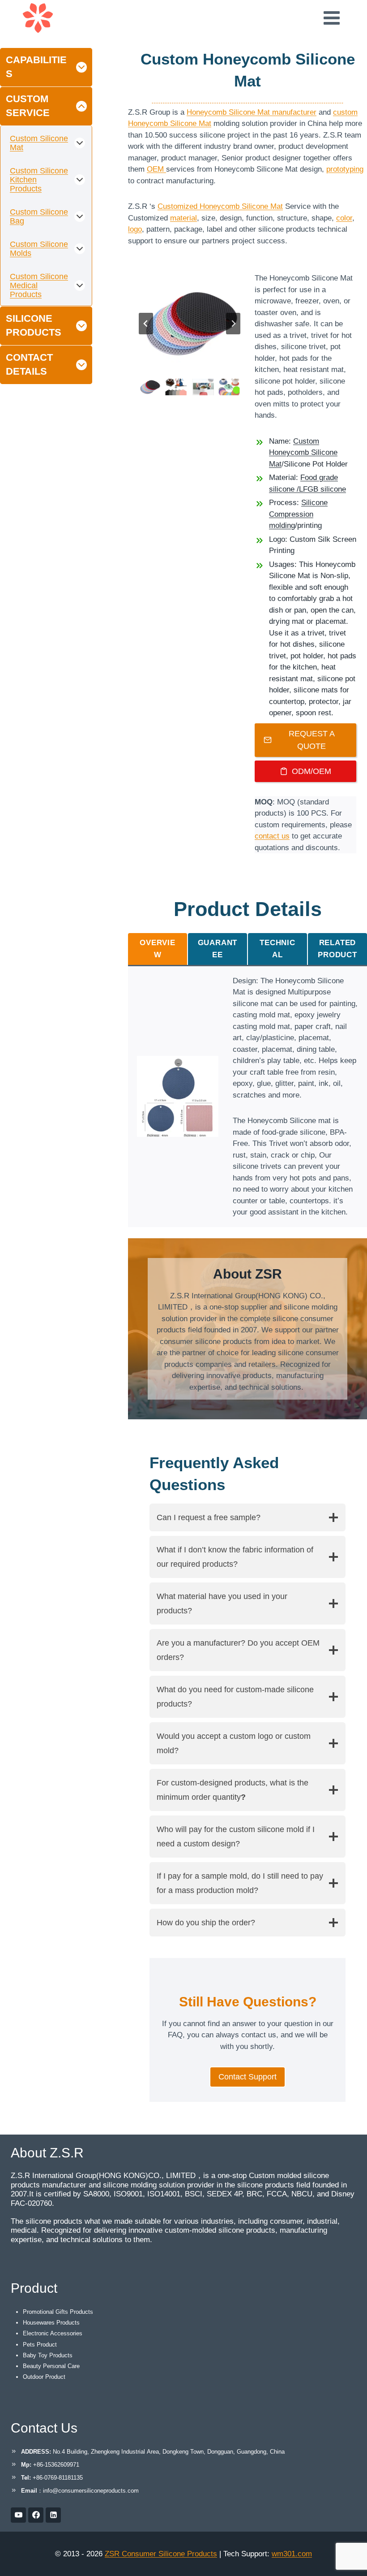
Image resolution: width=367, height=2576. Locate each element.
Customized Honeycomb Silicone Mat (220, 206)
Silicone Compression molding (298, 514)
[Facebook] (36, 2515)
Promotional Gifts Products (58, 2312)
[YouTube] (18, 2515)
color (344, 218)
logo (135, 229)
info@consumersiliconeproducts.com (91, 2491)
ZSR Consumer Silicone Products (161, 2554)
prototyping (345, 169)
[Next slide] (233, 324)
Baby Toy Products (48, 2355)
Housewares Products (51, 2323)
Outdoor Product (44, 2377)
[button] (150, 387)
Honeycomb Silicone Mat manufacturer (252, 112)
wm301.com (292, 2554)
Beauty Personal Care (51, 2366)
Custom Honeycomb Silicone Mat (303, 453)
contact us (272, 836)
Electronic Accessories (53, 2333)
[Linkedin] (53, 2515)
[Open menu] (331, 18)
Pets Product (40, 2345)
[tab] (158, 949)
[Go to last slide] (146, 324)
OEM (156, 169)
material (183, 218)
